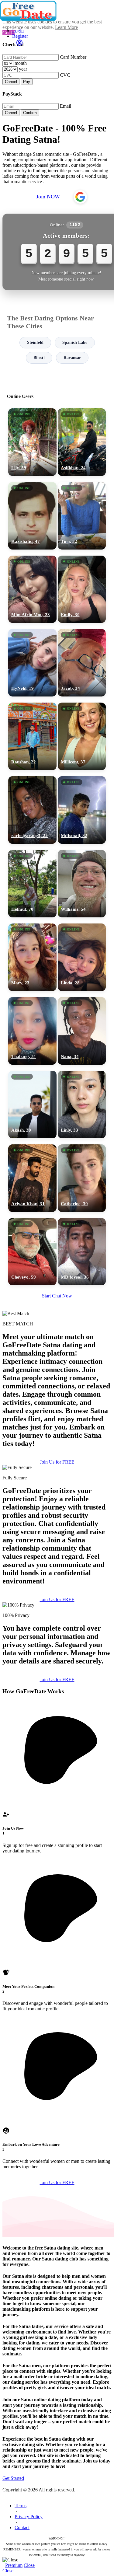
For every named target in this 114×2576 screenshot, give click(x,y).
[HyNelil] (32, 663)
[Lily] (32, 442)
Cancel (11, 82)
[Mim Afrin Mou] (32, 589)
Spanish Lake (75, 342)
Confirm (30, 113)
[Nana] (82, 1031)
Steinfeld (35, 342)
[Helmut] (32, 884)
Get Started (13, 2478)
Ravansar (72, 358)
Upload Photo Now (60, 1333)
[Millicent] (82, 736)
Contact (22, 2527)
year (23, 69)
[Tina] (82, 516)
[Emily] (82, 589)
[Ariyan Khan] (32, 1178)
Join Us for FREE (57, 1462)
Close (29, 2565)
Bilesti (39, 358)
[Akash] (32, 1105)
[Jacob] (82, 663)
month (21, 63)
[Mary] (32, 957)
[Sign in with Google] (80, 197)
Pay (27, 82)
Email (66, 106)
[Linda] (82, 957)
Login (18, 31)
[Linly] (82, 1105)
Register (20, 36)
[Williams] (82, 884)
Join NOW (48, 197)
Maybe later (57, 1346)
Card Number (73, 57)
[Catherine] (82, 1178)
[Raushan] (32, 736)
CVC (65, 75)
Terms (21, 2506)
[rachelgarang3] (32, 810)
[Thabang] (32, 1031)
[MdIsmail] (82, 810)
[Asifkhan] (82, 442)
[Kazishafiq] (32, 516)
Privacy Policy (29, 2517)
